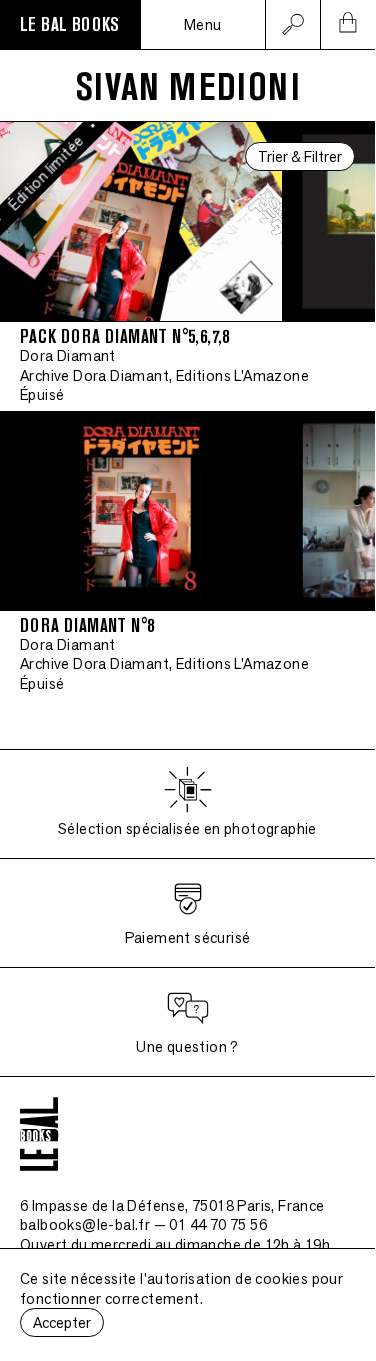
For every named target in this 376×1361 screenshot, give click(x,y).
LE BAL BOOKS (70, 25)
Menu (203, 24)
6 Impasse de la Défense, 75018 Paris (172, 1205)
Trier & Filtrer (300, 156)
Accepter (62, 1322)
